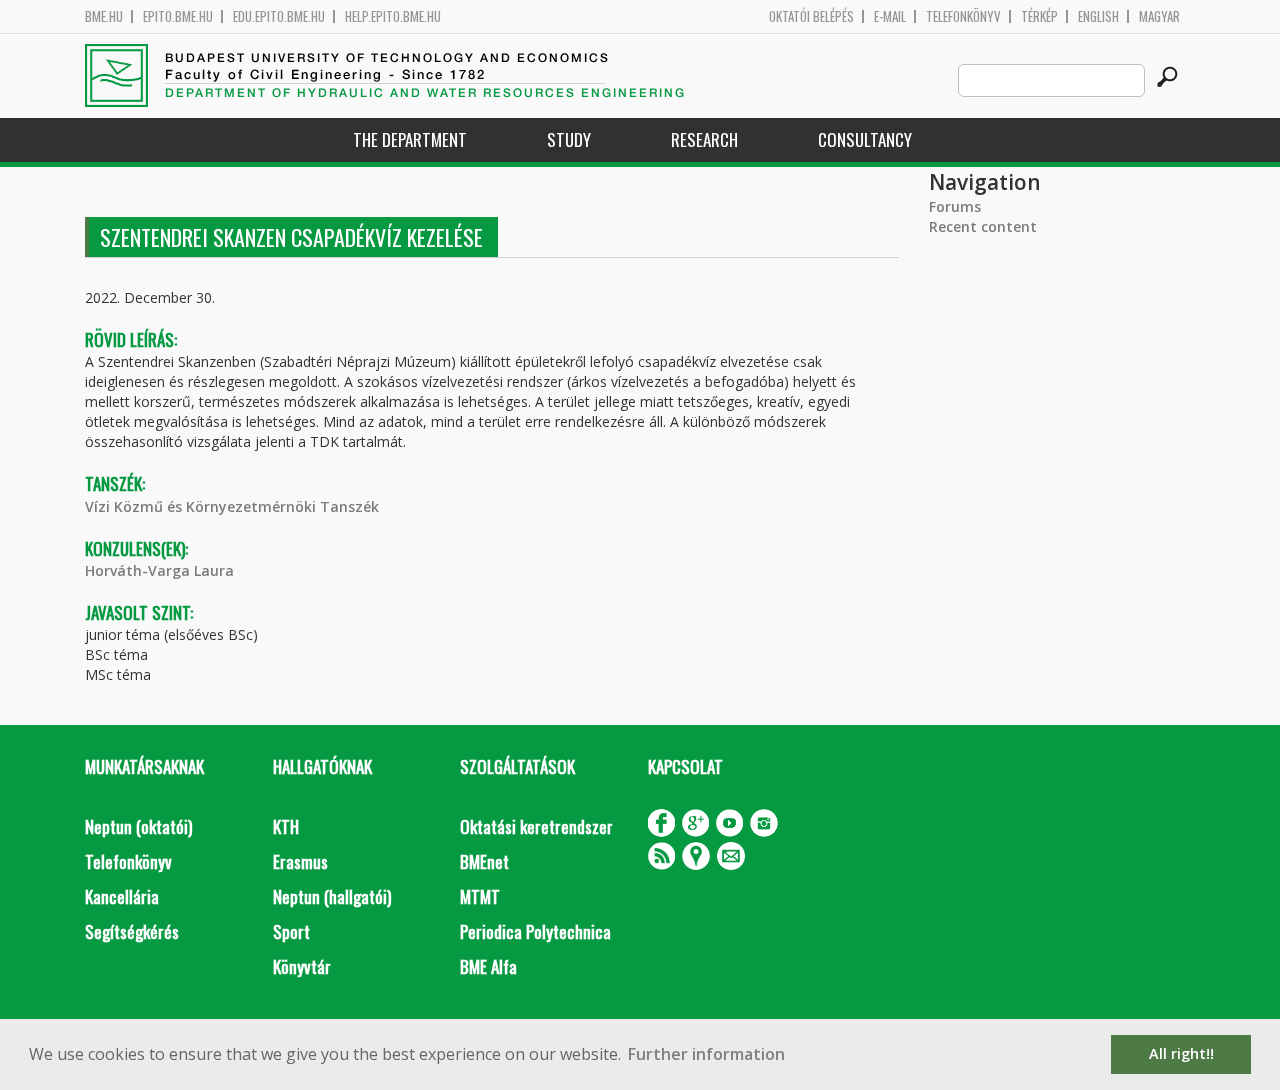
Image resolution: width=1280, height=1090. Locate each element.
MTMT (480, 896)
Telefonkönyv (963, 16)
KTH (286, 826)
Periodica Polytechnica (535, 931)
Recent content (983, 226)
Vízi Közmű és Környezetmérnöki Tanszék (232, 506)
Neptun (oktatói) (138, 826)
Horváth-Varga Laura (159, 570)
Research (704, 139)
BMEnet (484, 861)
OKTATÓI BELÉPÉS (811, 16)
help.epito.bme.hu (393, 16)
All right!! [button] (1181, 1053)
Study (569, 139)
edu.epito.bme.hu (279, 16)
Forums (955, 206)
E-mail (890, 16)
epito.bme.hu (178, 16)
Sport (291, 931)
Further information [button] (706, 1054)
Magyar (1159, 16)
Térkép (1039, 16)
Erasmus (300, 861)
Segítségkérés (132, 931)
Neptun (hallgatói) (332, 896)
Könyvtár (302, 966)
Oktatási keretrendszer (536, 826)
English (1098, 16)
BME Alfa (488, 966)
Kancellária (122, 896)
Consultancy (865, 139)
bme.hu (104, 16)
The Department (410, 139)
